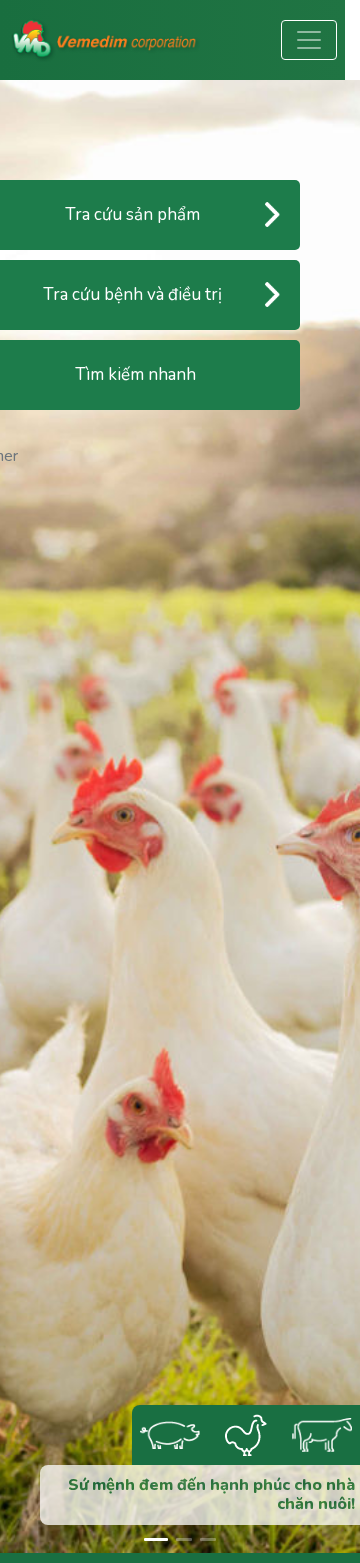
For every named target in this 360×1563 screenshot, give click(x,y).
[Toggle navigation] (309, 40)
